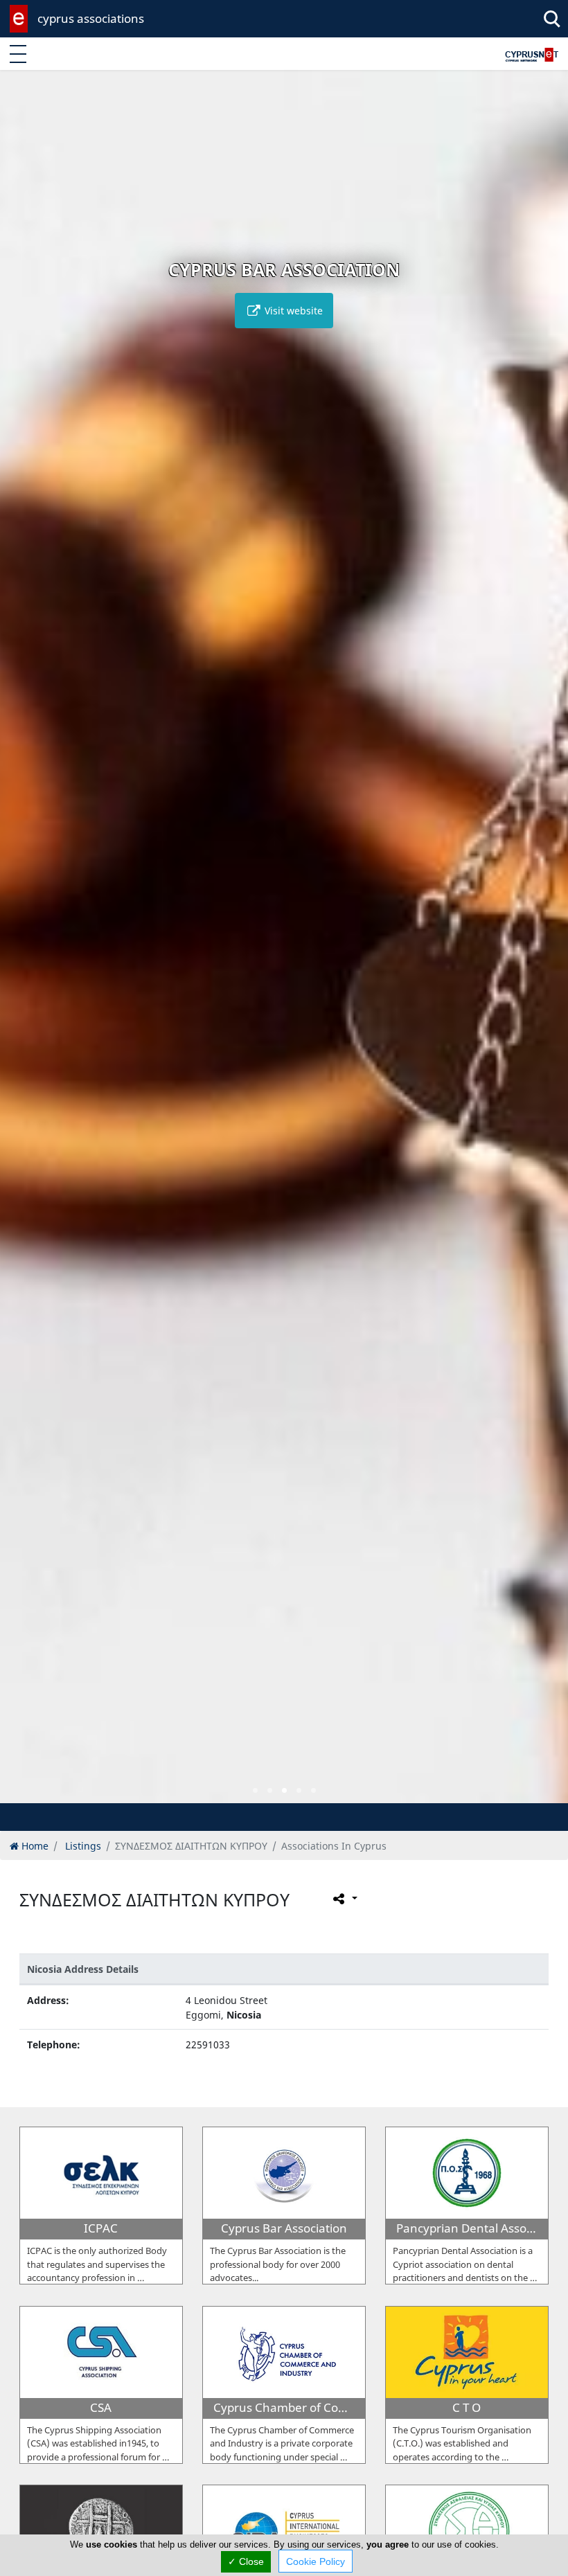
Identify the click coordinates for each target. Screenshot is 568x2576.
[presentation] (24, 947)
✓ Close (246, 2561)
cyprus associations (91, 18)
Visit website (292, 311)
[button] (255, 1790)
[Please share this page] (344, 1899)
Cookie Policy (316, 2561)
